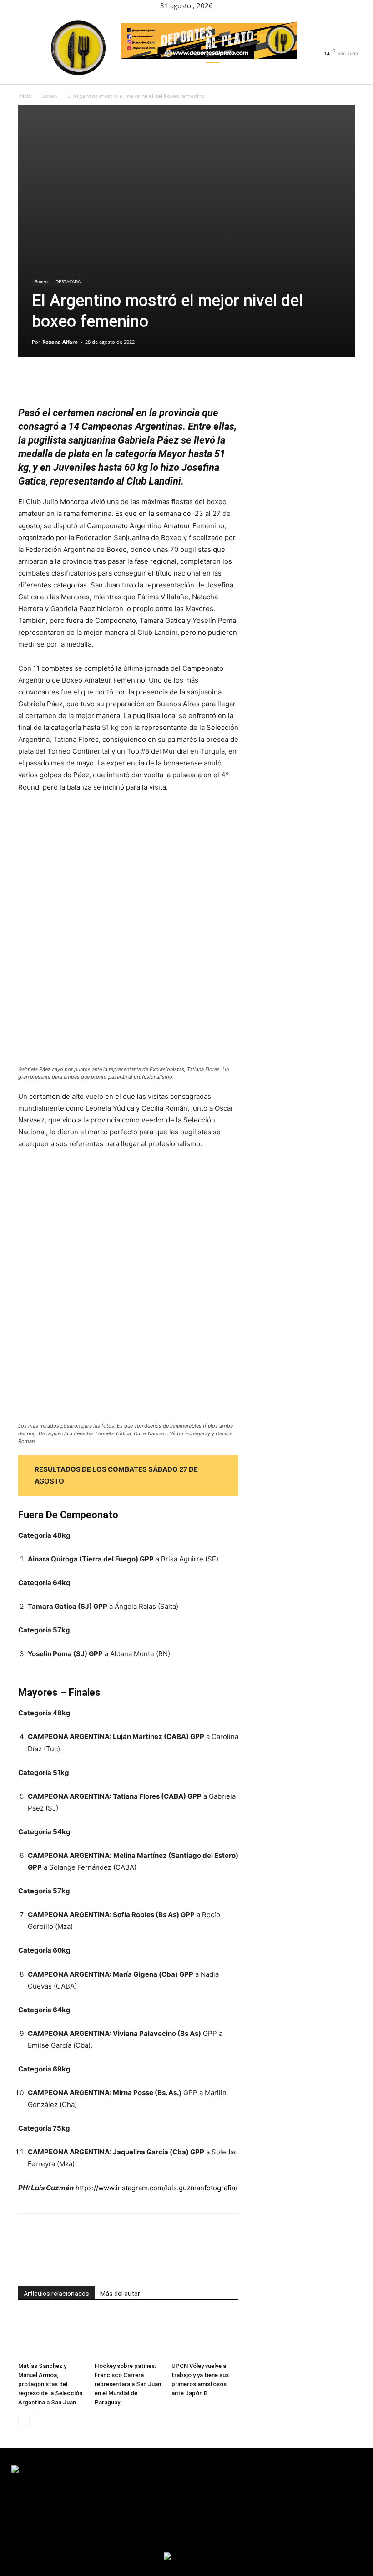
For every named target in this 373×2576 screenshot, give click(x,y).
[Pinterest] (69, 380)
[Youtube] (351, 43)
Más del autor (120, 2294)
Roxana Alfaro (60, 342)
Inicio (25, 96)
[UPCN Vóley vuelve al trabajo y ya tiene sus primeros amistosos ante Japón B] (205, 2335)
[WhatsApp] (90, 380)
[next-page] (38, 2420)
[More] (111, 380)
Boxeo (49, 96)
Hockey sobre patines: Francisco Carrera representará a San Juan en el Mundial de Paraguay (128, 2384)
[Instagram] (333, 43)
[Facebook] (324, 43)
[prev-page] (24, 2420)
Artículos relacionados (56, 2294)
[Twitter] (342, 43)
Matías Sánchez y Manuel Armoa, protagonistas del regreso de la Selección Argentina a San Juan (50, 2384)
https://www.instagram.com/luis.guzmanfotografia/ (156, 2188)
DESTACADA (68, 281)
